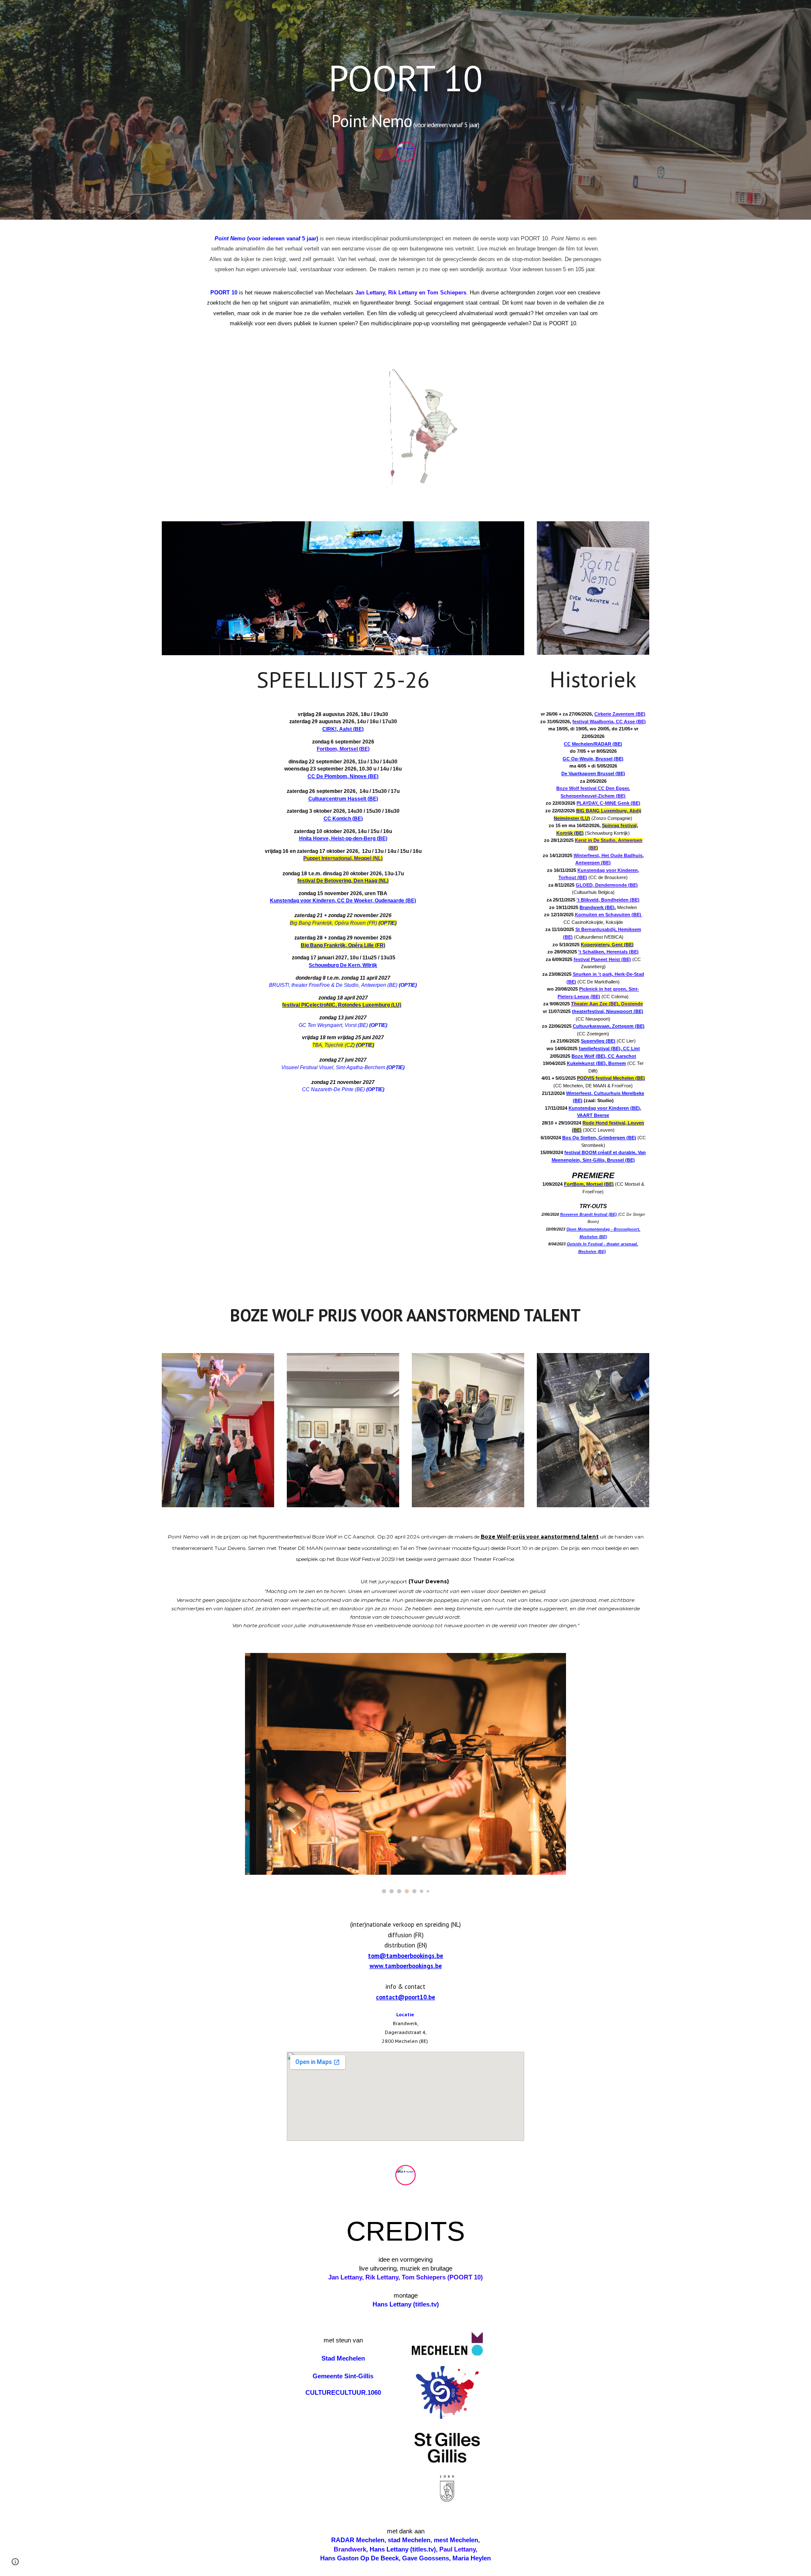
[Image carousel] (405, 1773)
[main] (405, 96)
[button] (15, 2562)
